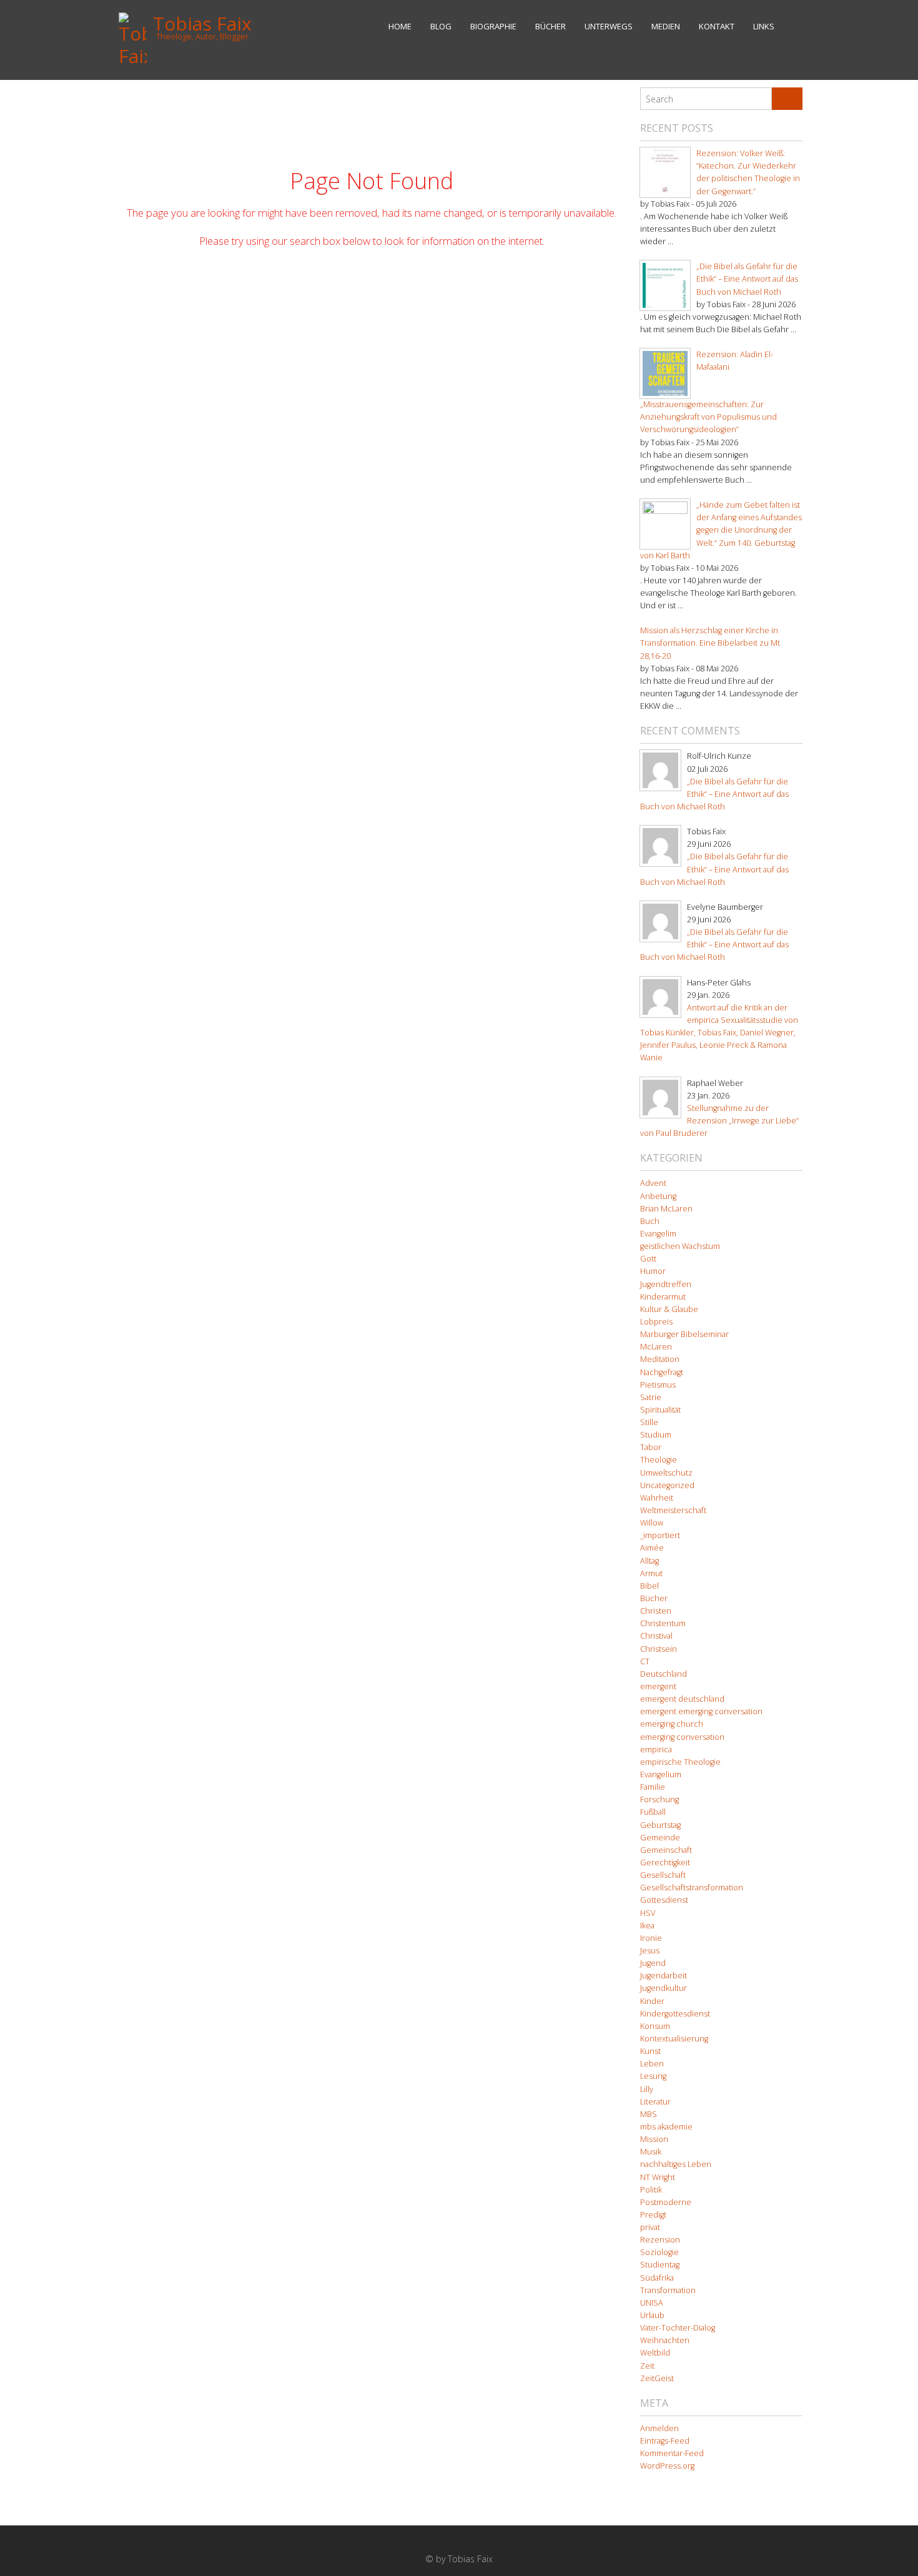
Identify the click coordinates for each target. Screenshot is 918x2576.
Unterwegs (609, 26)
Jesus (650, 1951)
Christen (656, 1611)
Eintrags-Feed (665, 2441)
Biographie (493, 26)
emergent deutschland (682, 1699)
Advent (653, 1183)
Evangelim (658, 1234)
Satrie (651, 1397)
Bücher (550, 26)
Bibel (649, 1586)
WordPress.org (667, 2466)
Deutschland (664, 1674)
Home (400, 26)
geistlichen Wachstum (680, 1246)
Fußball (653, 1812)
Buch (650, 1221)
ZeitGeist (657, 2378)
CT (645, 1661)
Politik (651, 2190)
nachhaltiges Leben (676, 2164)
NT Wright (658, 2177)
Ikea (647, 1926)
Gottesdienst (664, 1900)
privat (650, 2227)
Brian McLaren (666, 1209)
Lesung (653, 2076)
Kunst (650, 2051)
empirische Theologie (680, 1762)
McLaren (656, 1347)
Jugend (653, 1963)
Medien (666, 26)
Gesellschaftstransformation (692, 1888)
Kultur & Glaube (669, 1309)
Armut (651, 1573)
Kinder (652, 2001)
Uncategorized (667, 1485)
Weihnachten (665, 2340)
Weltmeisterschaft (673, 1510)
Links (764, 26)
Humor (653, 1271)
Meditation (660, 1359)
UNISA (652, 2303)
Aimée (652, 1548)
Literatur (655, 2102)
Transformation (668, 2290)
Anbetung (658, 1196)
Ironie (651, 1938)
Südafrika (657, 2278)
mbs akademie (666, 2127)
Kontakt (717, 26)
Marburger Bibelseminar (684, 1334)
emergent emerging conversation (701, 1711)
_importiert (660, 1535)
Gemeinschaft (666, 1850)
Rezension (660, 2240)
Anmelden (659, 2428)
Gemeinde (660, 1838)
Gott (648, 1259)
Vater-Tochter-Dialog (678, 2328)
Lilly (647, 2089)
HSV (648, 1913)
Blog (441, 26)
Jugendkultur (664, 1988)
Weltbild (655, 2353)
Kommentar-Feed (672, 2453)
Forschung (659, 1799)
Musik (651, 2152)
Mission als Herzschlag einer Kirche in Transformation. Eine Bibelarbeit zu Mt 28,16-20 (710, 643)
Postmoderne (666, 2202)
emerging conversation (682, 1737)
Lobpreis (656, 1322)
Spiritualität (660, 1410)
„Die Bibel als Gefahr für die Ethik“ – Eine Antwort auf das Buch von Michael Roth (747, 279)
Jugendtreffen (666, 1284)
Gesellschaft (663, 1875)
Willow (652, 1523)
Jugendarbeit (664, 1976)
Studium (656, 1435)
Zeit (647, 2366)
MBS (649, 2114)
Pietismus (658, 1385)
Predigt (653, 2215)
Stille (649, 1422)
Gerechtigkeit (665, 1863)
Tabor (651, 1447)
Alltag (649, 1561)
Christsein (659, 1649)
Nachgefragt (662, 1372)
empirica (656, 1749)
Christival (656, 1636)
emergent (658, 1686)
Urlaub (652, 2315)
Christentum (663, 1623)
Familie (653, 1787)
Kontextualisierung (674, 2039)
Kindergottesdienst (675, 2014)
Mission (654, 2139)
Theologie (659, 1460)
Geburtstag (660, 1825)
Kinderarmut (663, 1297)
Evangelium (661, 1774)
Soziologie (659, 2252)
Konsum (655, 2026)
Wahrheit (657, 1498)
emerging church (672, 1724)
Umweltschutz (666, 1473)
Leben (652, 2064)
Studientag (660, 2265)
